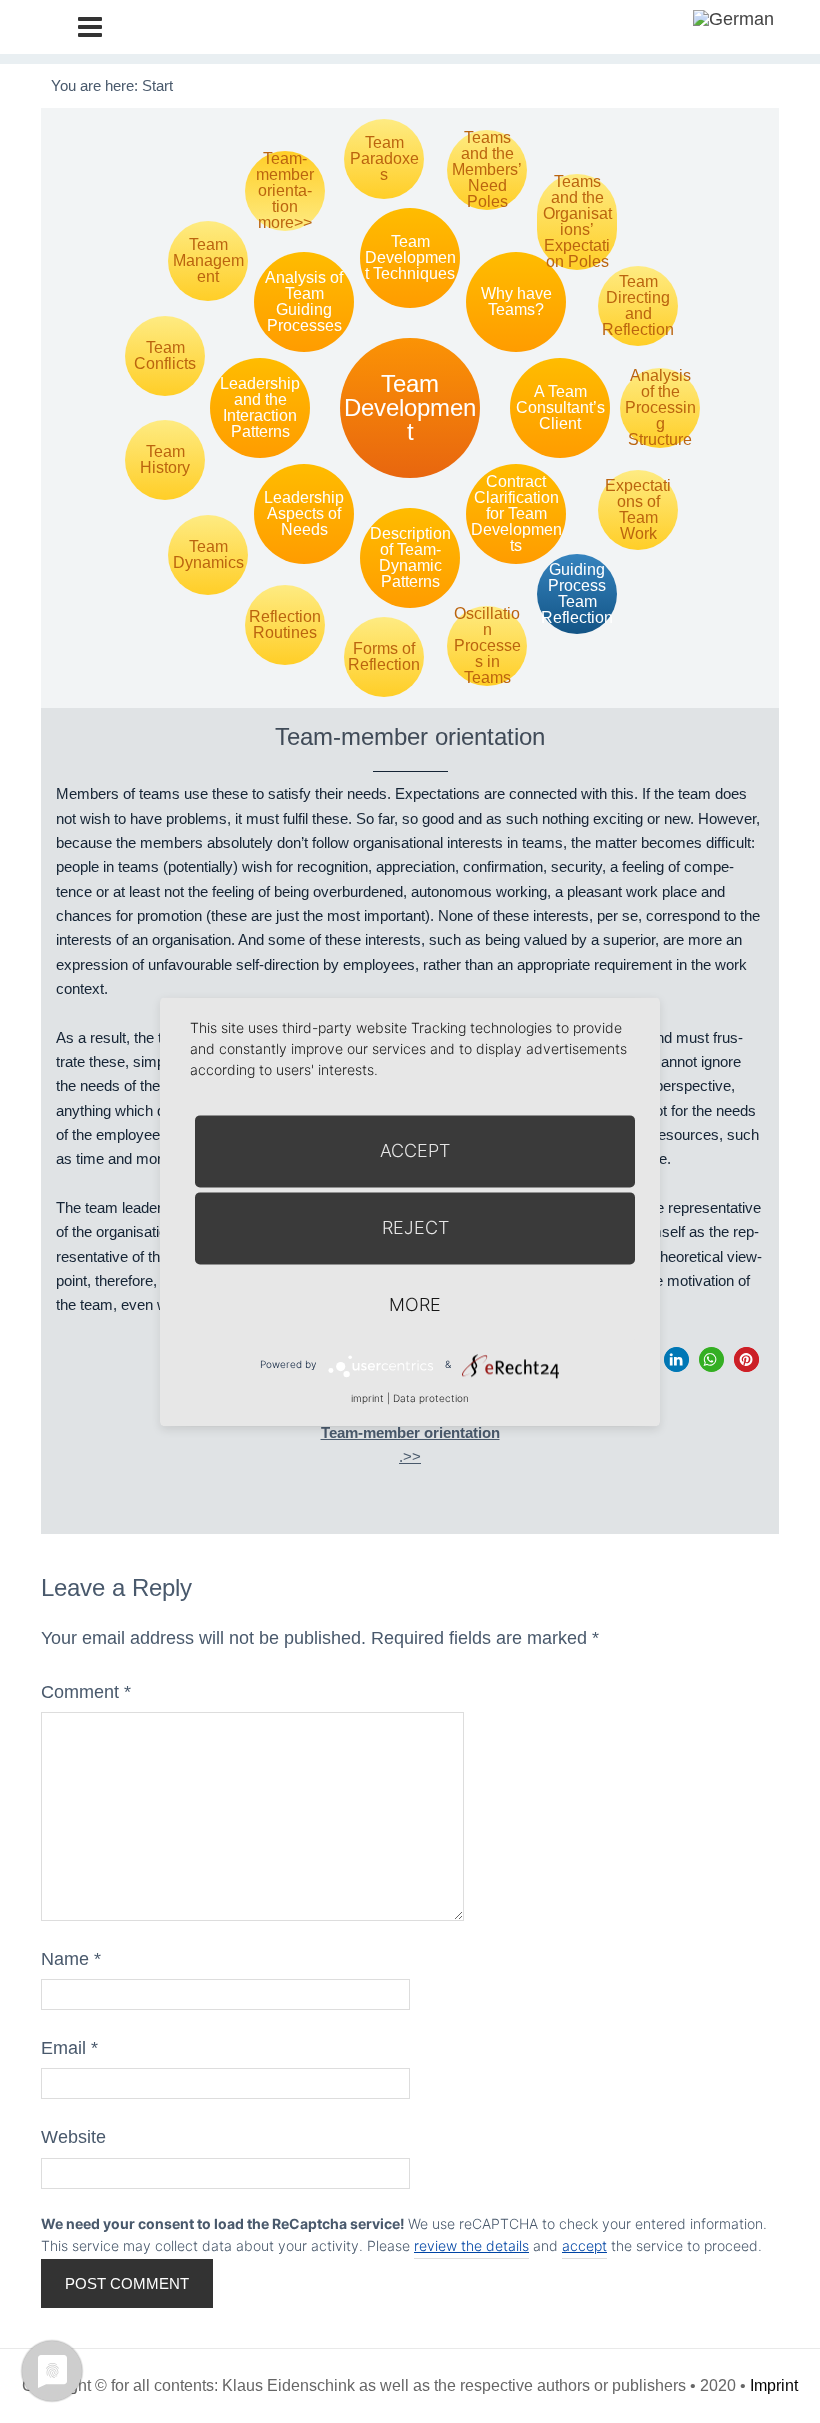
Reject (415, 1227)
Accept (415, 1150)
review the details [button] (471, 2245)
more (415, 1304)
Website (73, 2137)
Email (69, 2048)
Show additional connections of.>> (410, 1433)
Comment (86, 1692)
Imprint (774, 2385)
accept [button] (584, 2245)
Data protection (431, 1398)
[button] (676, 1359)
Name (71, 1959)
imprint (367, 1398)
